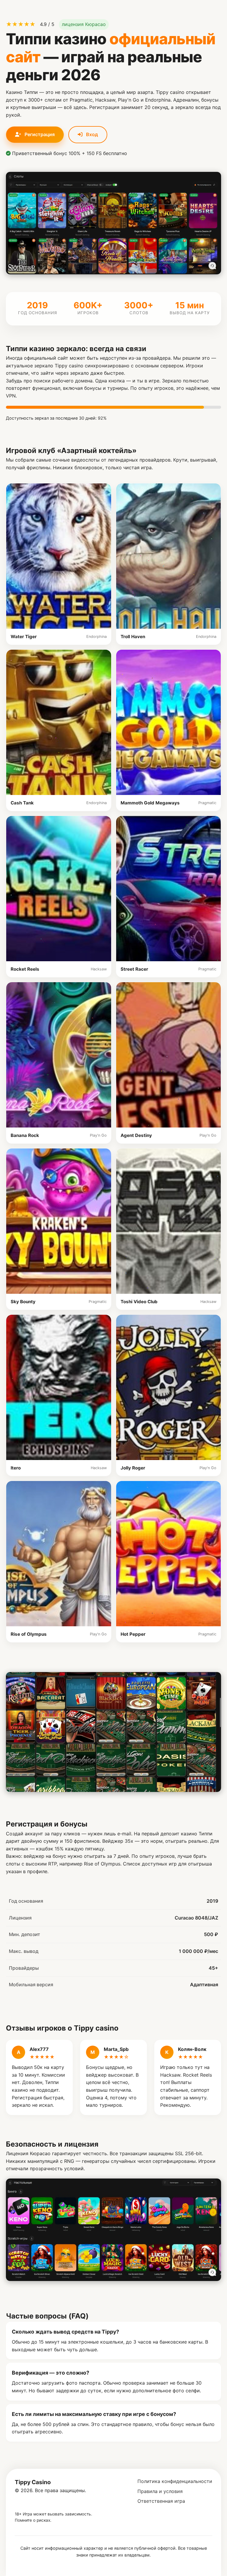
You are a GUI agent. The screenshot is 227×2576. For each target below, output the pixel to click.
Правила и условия (160, 2491)
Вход (91, 134)
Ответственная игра (161, 2501)
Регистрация (39, 134)
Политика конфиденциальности (175, 2481)
